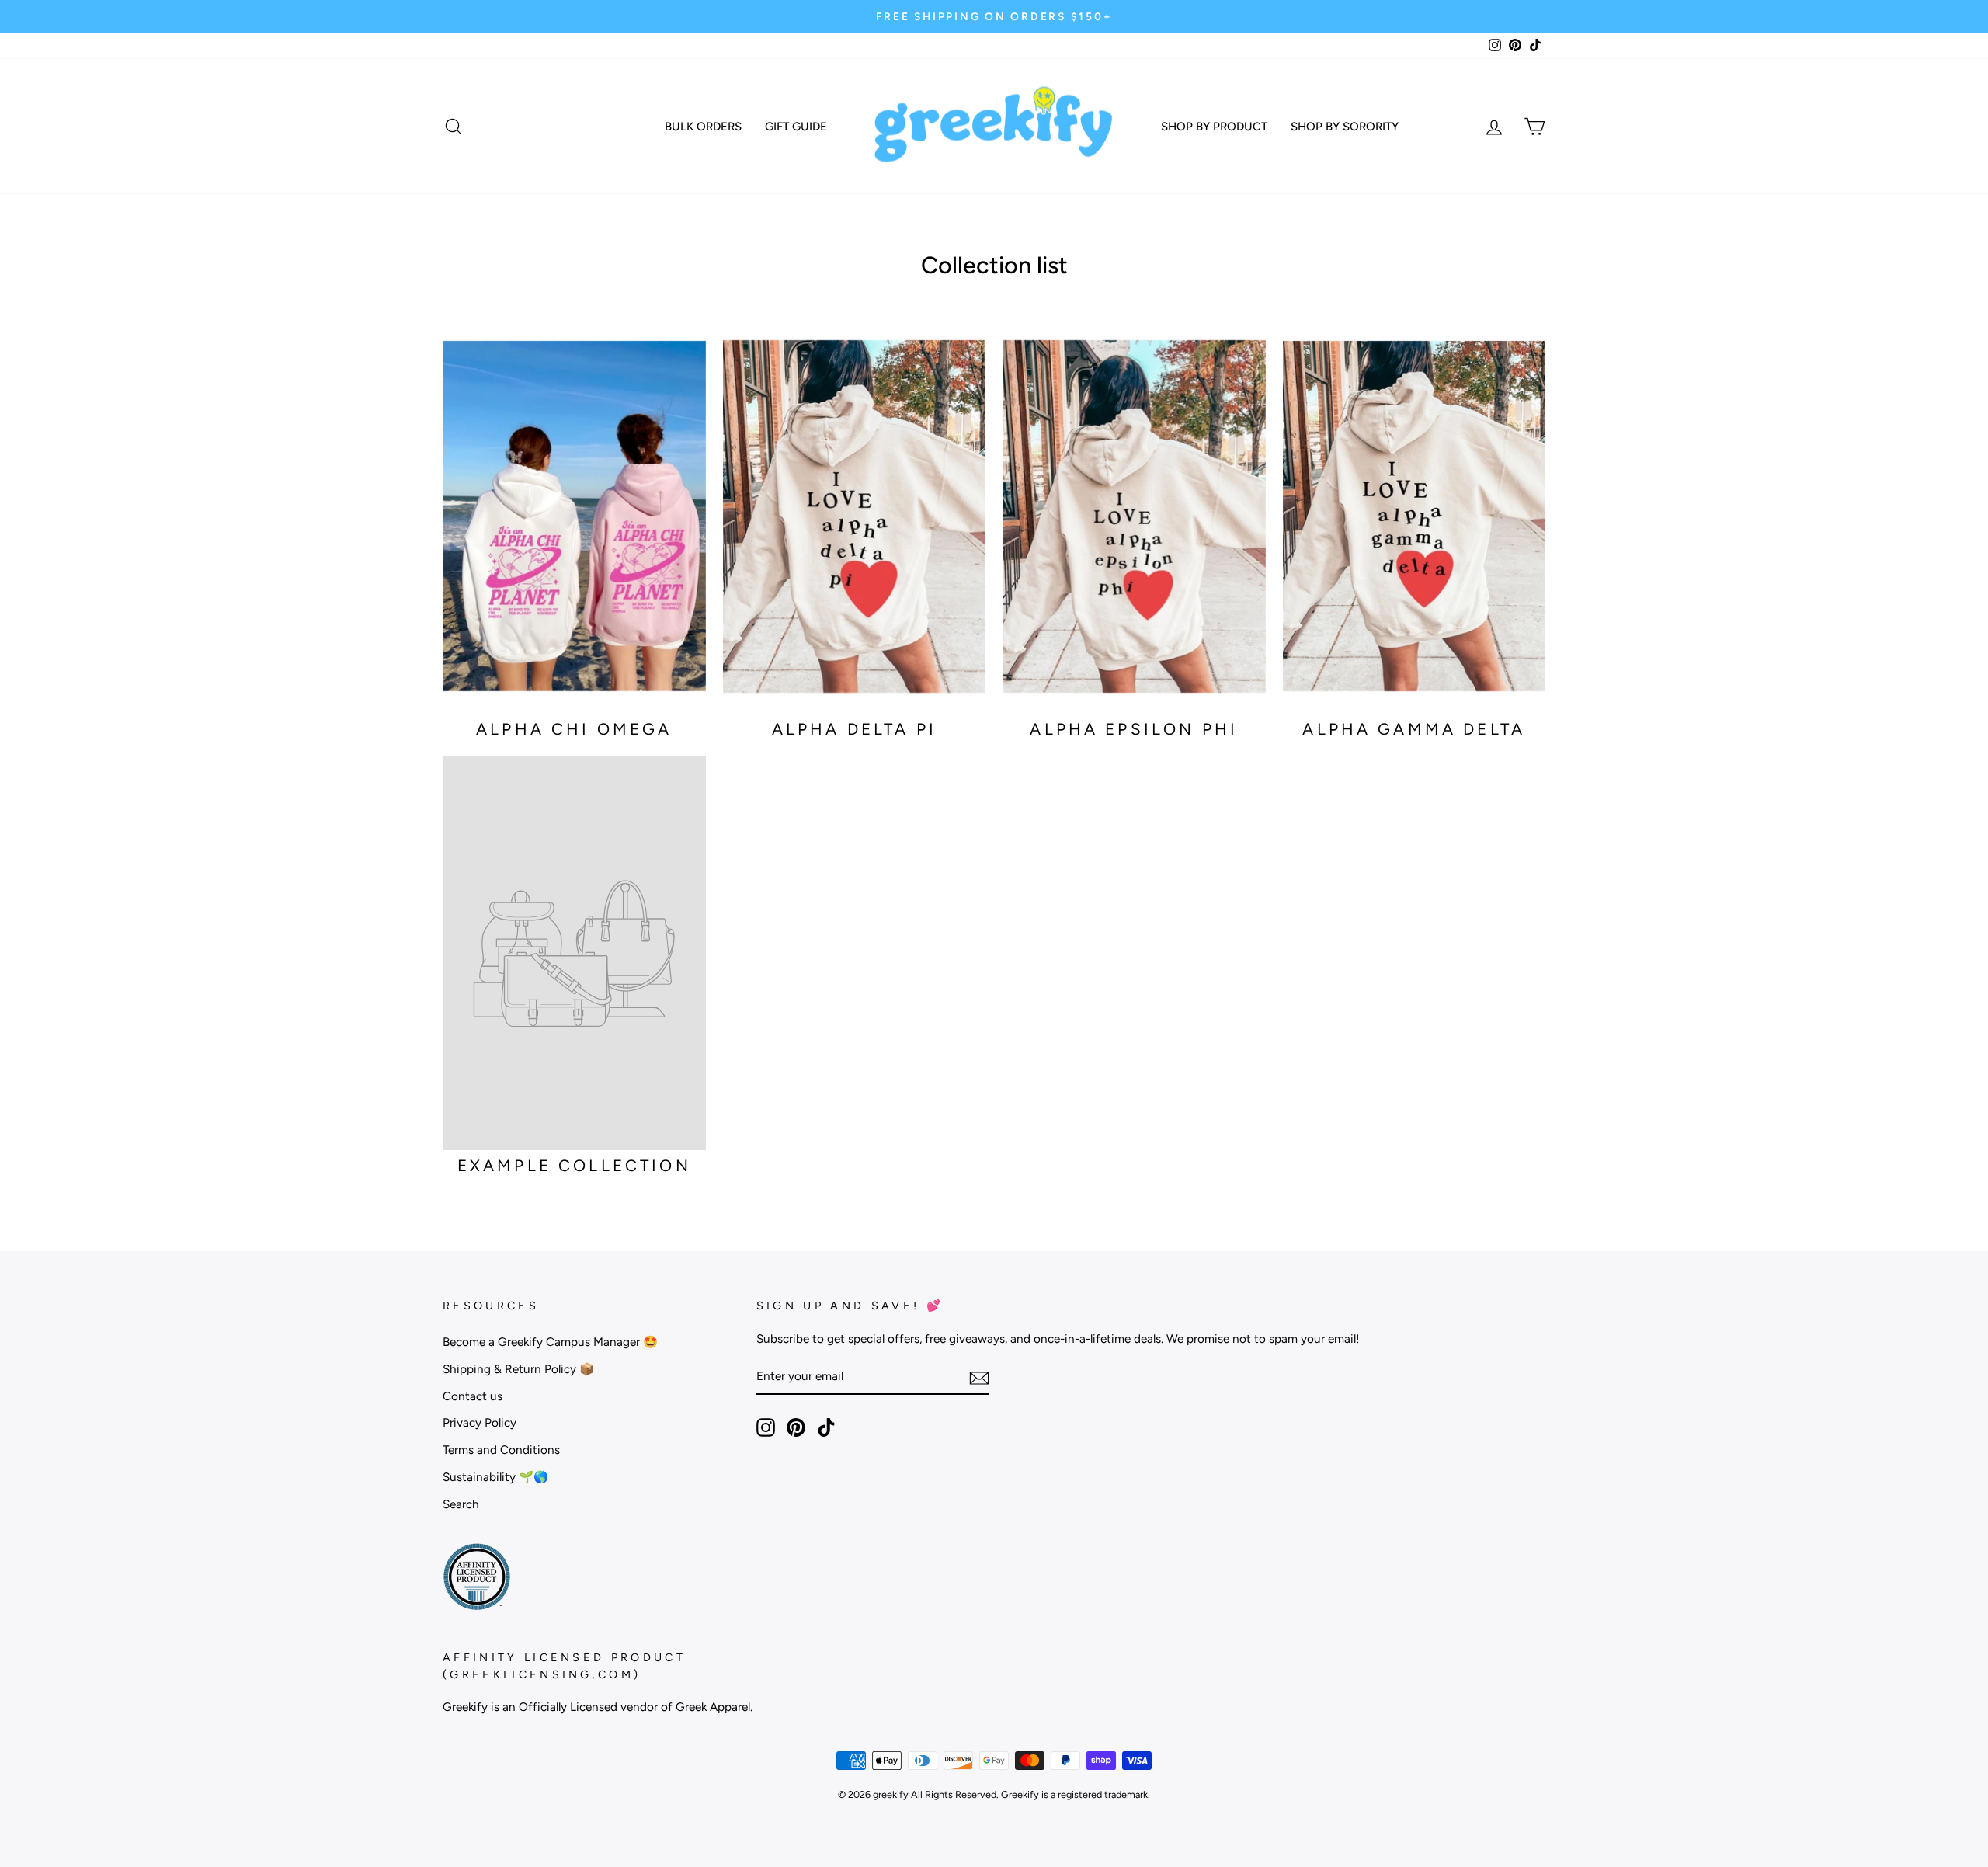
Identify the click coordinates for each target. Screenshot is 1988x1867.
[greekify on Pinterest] (796, 1427)
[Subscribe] (979, 1377)
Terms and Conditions (501, 1450)
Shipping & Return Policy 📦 (518, 1369)
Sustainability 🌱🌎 (495, 1477)
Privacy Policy (480, 1422)
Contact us (473, 1396)
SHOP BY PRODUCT (1214, 127)
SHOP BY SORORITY (1345, 127)
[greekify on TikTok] (826, 1427)
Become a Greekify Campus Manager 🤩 (550, 1342)
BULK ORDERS (703, 127)
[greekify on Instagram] (766, 1427)
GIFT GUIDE (796, 127)
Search (461, 1504)
